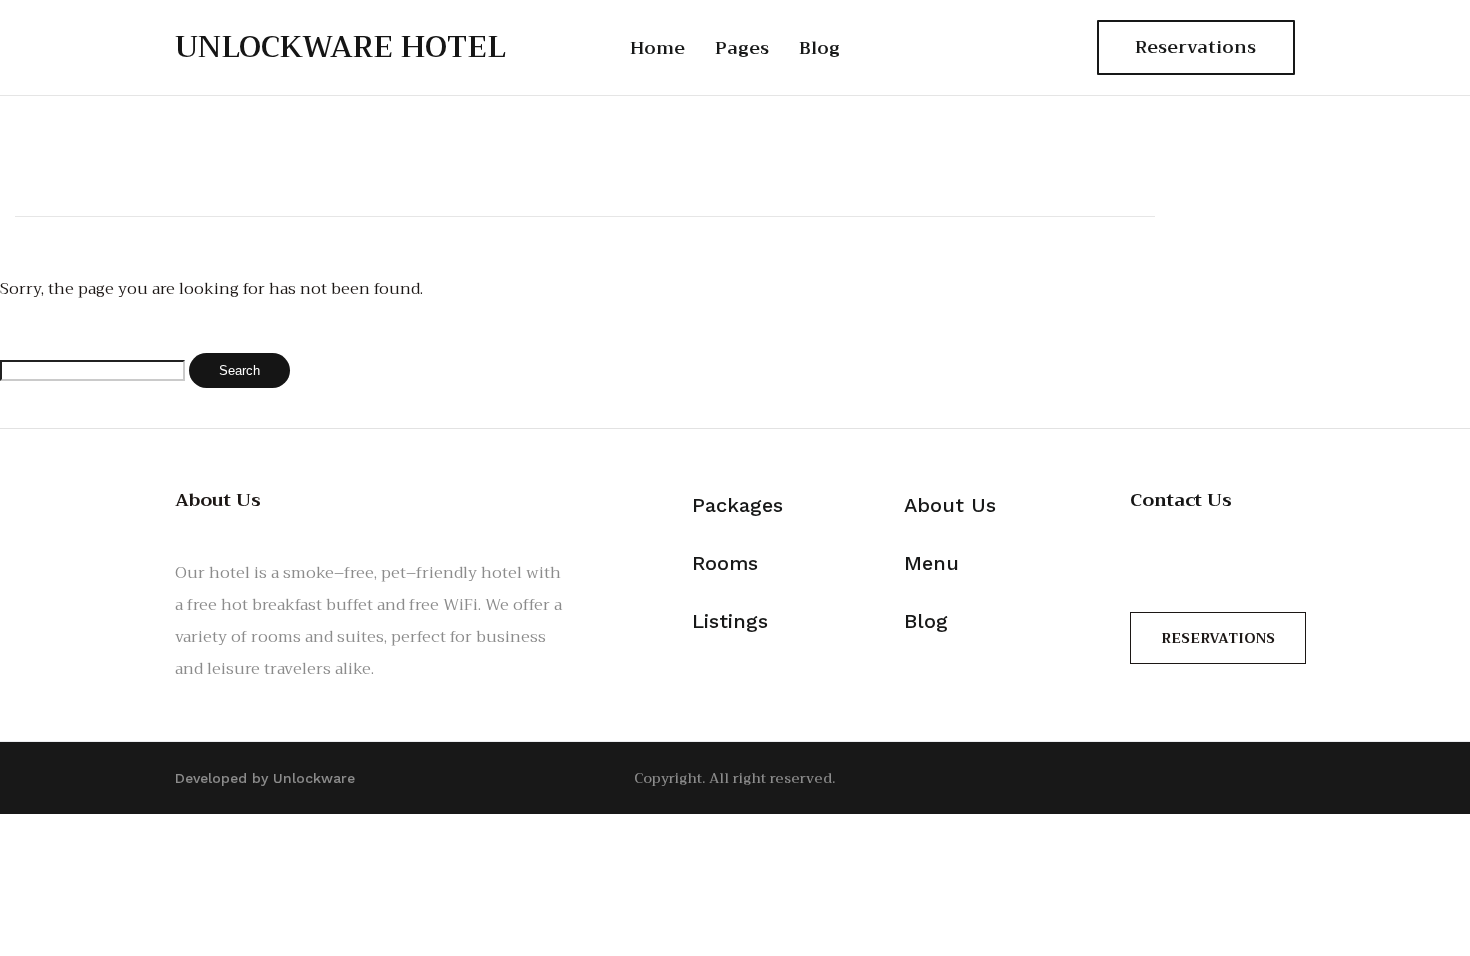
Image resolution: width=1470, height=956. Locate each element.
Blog (819, 48)
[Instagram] (1003, 48)
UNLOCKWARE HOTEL (340, 47)
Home (657, 48)
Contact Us (1181, 500)
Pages (742, 48)
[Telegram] (1049, 48)
